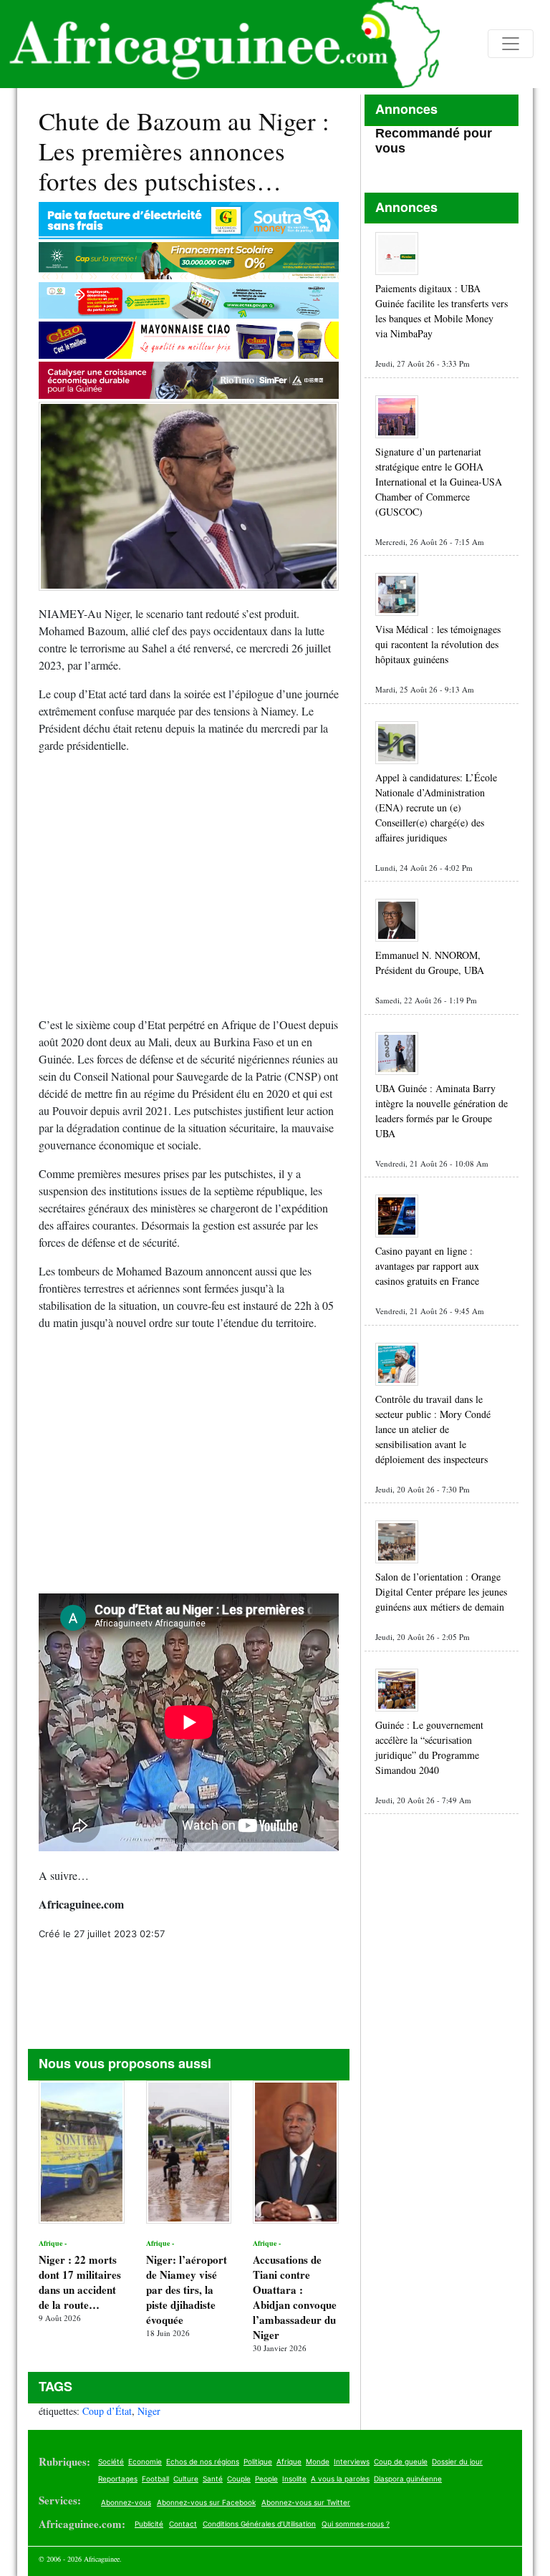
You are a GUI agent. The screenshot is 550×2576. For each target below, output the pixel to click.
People (266, 2479)
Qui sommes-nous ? (356, 2524)
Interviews (352, 2461)
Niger (149, 2411)
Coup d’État (107, 2411)
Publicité (149, 2524)
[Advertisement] (189, 891)
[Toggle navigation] (511, 44)
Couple (239, 2479)
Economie (145, 2461)
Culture (186, 2479)
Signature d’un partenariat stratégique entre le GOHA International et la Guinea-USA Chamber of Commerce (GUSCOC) (439, 482)
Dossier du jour (457, 2461)
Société (111, 2461)
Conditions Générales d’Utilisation (259, 2524)
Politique (258, 2461)
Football (155, 2479)
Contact (183, 2524)
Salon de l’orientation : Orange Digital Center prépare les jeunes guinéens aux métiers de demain (441, 1592)
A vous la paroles (340, 2479)
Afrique (289, 2461)
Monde (318, 2461)
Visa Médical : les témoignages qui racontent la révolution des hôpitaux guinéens (438, 644)
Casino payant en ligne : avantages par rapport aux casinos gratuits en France (427, 1266)
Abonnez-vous (126, 2502)
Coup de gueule (401, 2461)
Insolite (294, 2479)
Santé (213, 2479)
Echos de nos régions (203, 2461)
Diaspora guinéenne (408, 2479)
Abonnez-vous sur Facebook (206, 2502)
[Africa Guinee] (220, 44)
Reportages (118, 2479)
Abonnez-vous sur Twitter (306, 2502)
